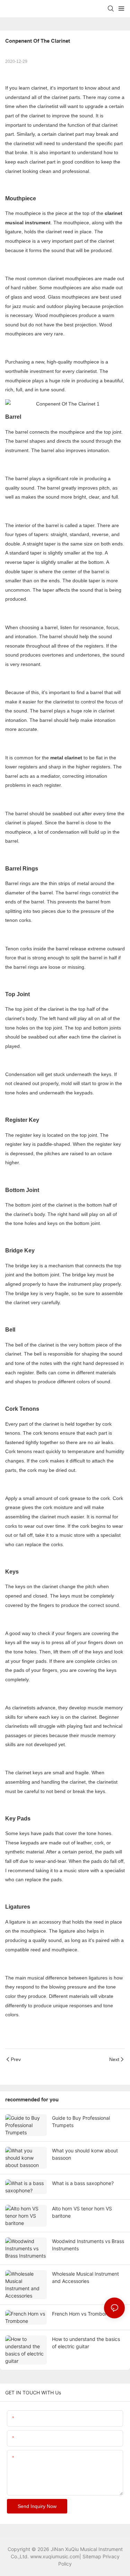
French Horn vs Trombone (81, 2314)
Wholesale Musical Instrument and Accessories (85, 2277)
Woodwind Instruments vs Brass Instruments (88, 2245)
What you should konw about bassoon (85, 2154)
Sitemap (92, 2556)
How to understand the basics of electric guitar (86, 2343)
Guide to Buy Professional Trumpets (81, 2121)
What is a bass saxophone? (83, 2183)
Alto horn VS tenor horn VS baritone (82, 2212)
